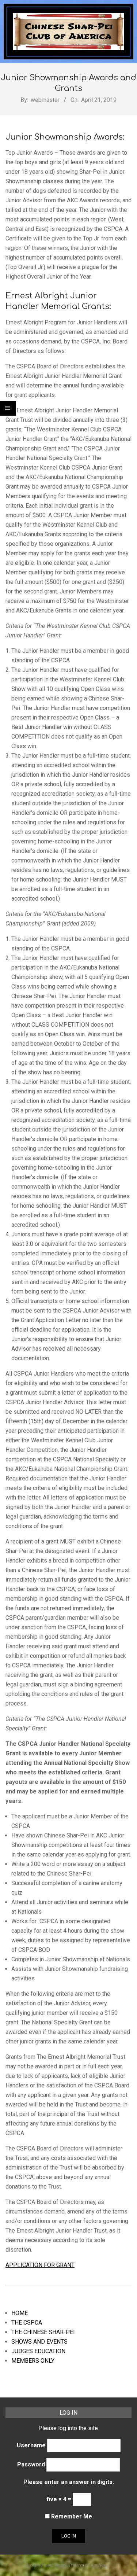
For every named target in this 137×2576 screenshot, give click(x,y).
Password (31, 2464)
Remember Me (71, 2516)
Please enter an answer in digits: (69, 2482)
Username (31, 2445)
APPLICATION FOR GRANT (40, 2265)
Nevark (61, 2565)
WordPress (100, 2565)
